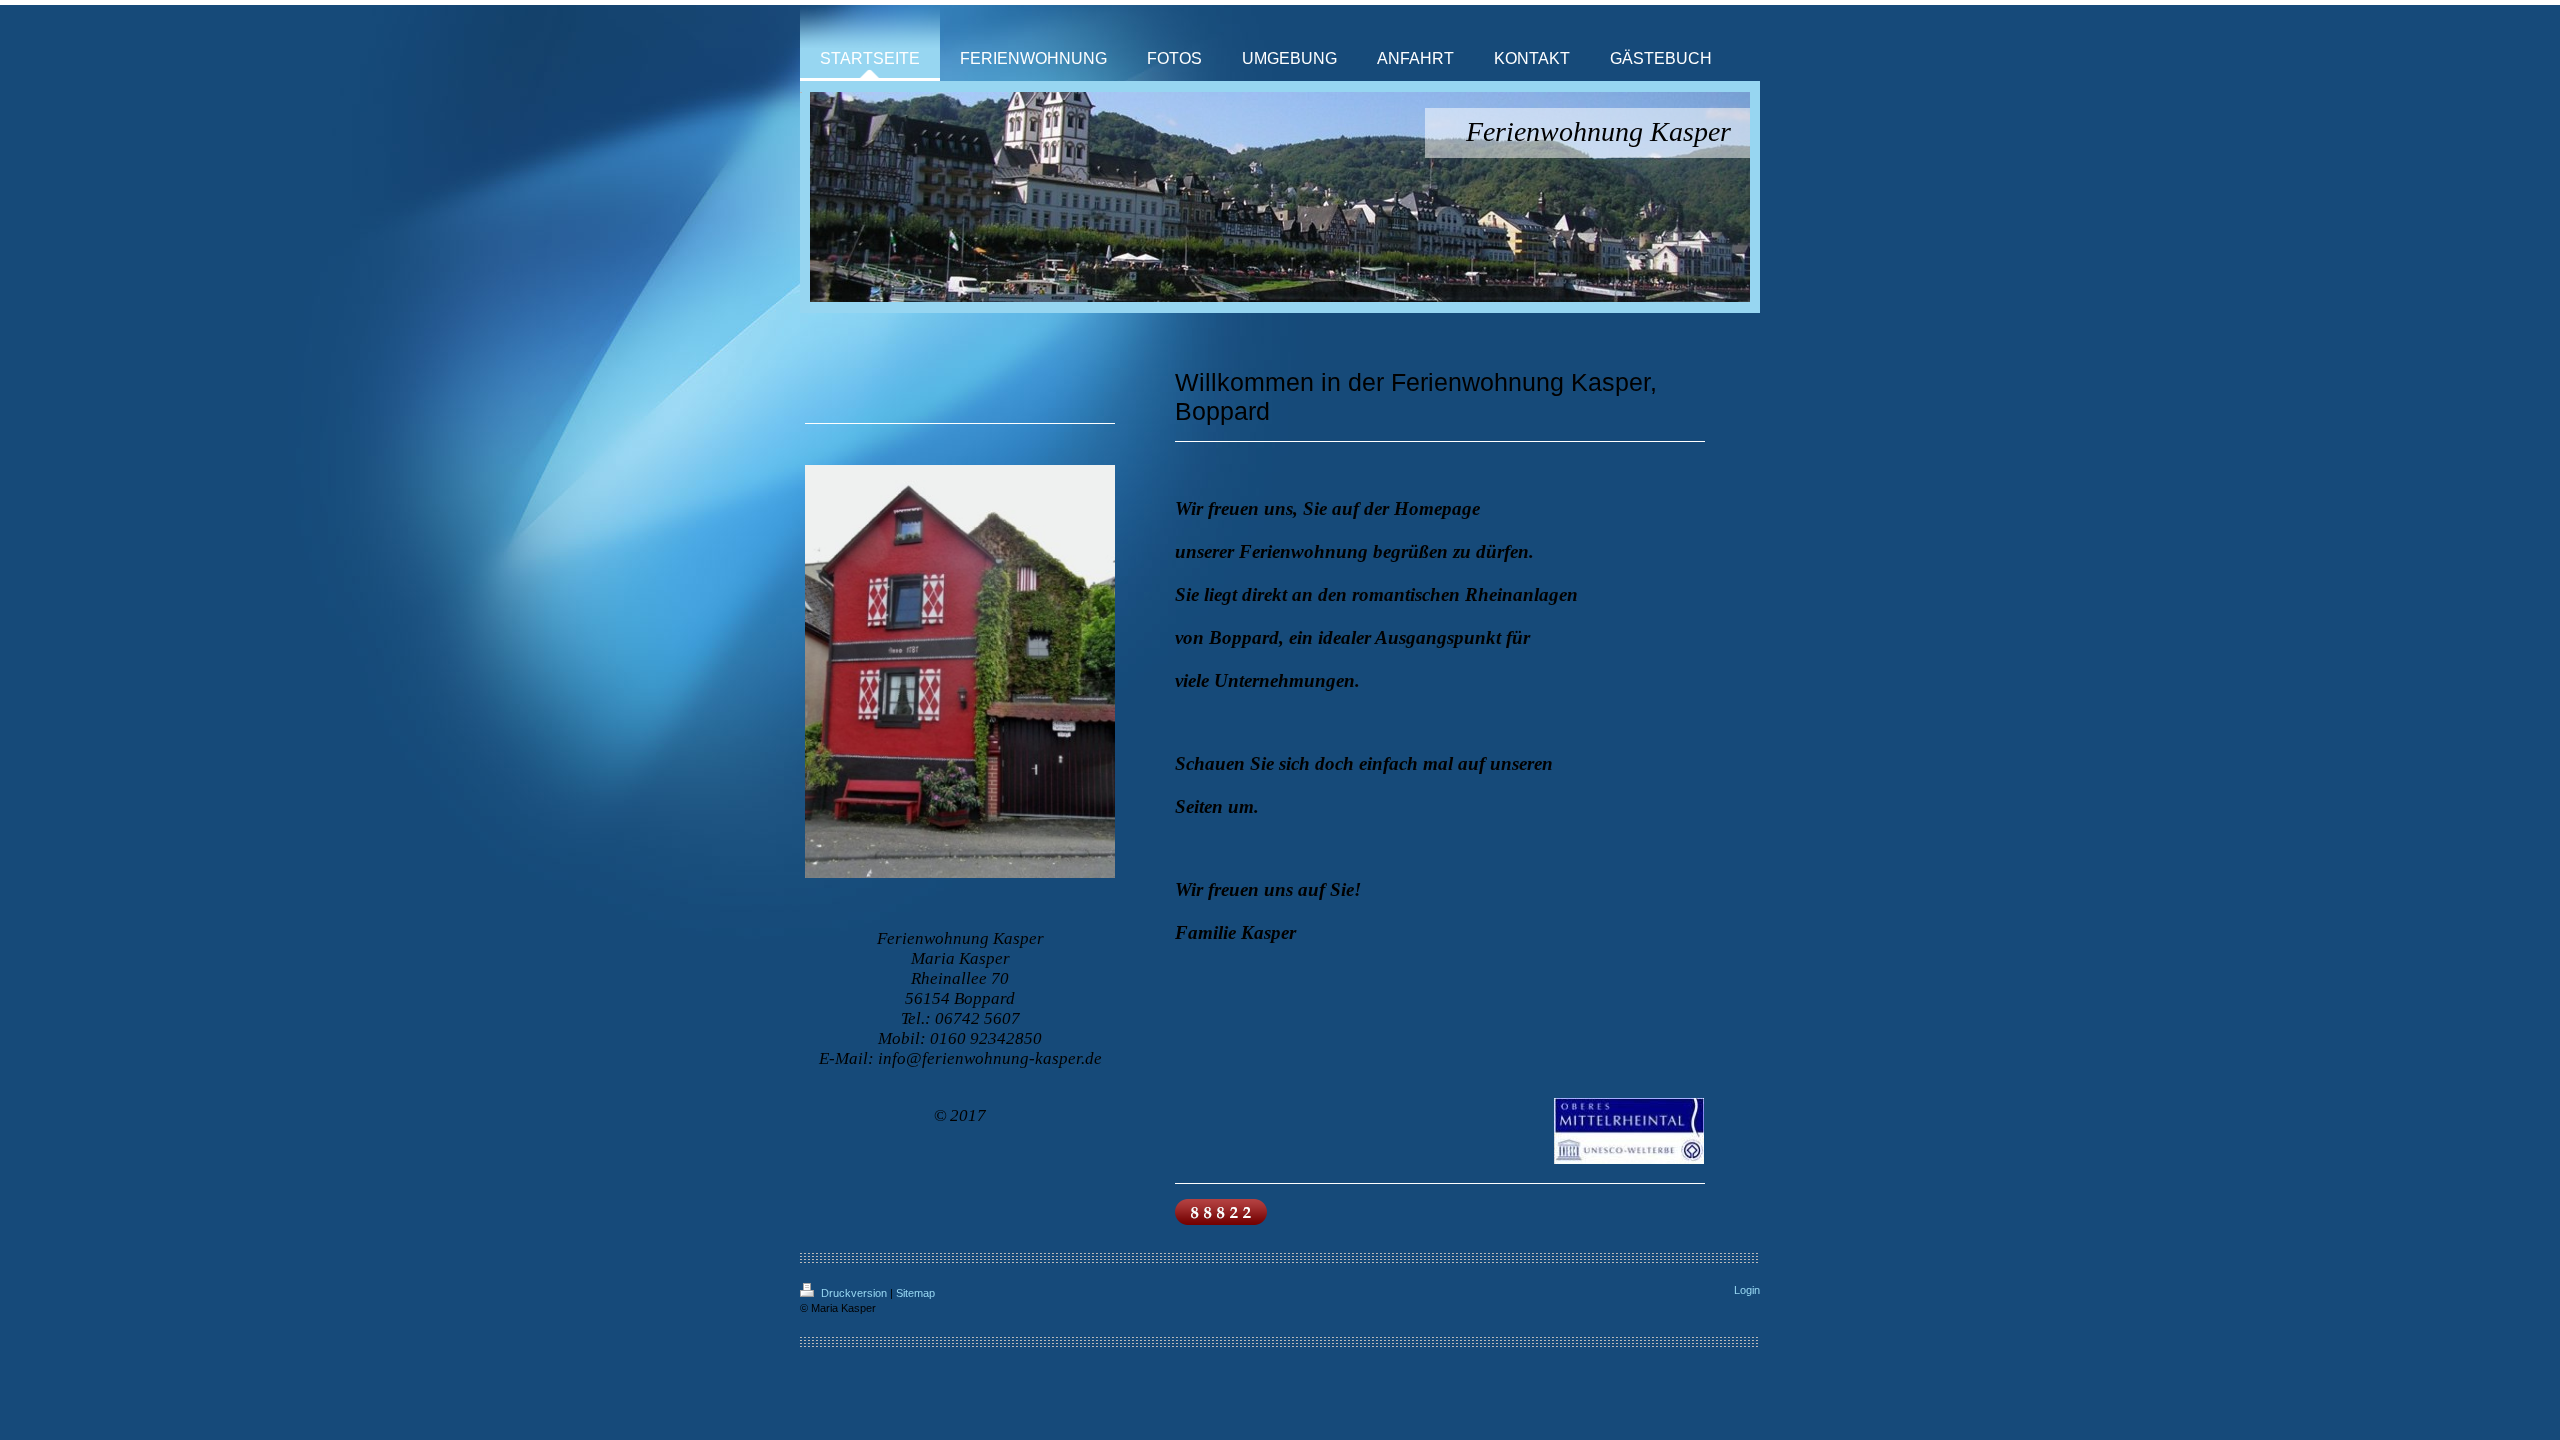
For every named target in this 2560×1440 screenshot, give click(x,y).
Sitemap (915, 1293)
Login (1747, 1290)
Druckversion (854, 1293)
